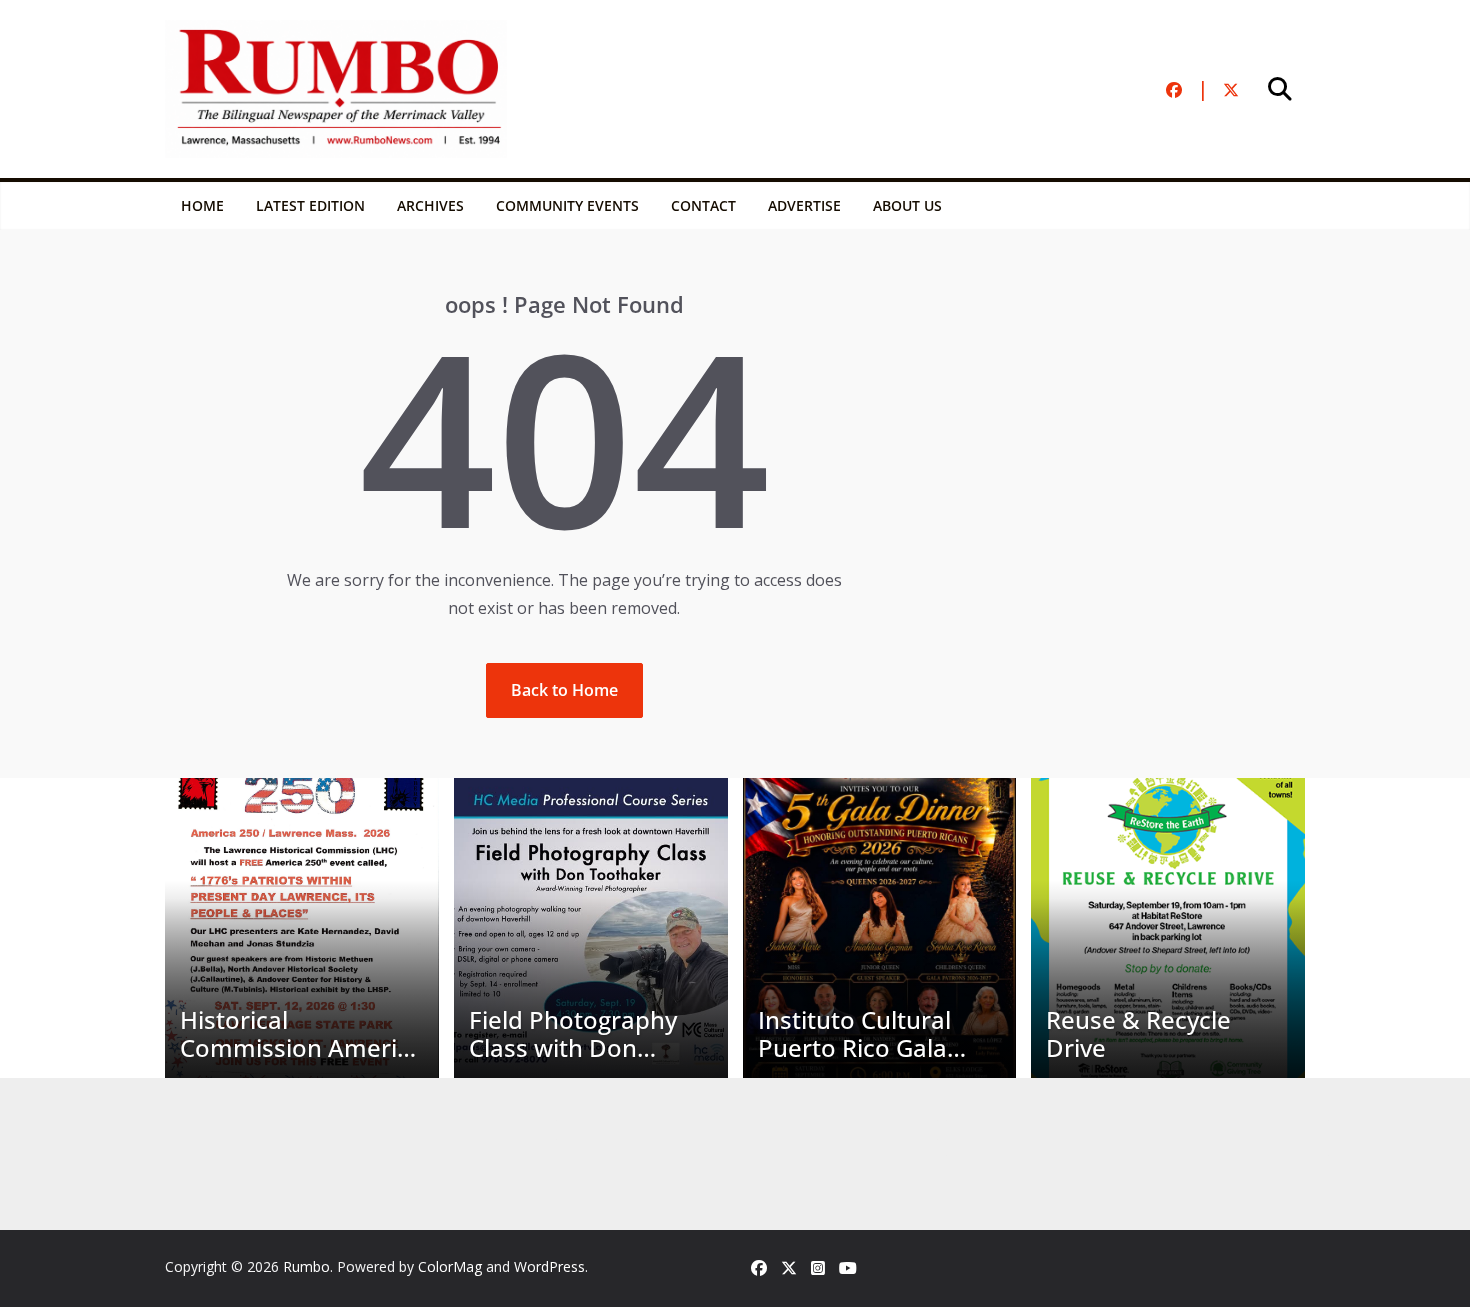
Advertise (804, 205)
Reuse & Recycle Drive (1138, 1035)
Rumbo (306, 1266)
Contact (703, 205)
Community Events (567, 205)
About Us (907, 205)
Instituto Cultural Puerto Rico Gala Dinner (854, 1035)
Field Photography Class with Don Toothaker (573, 1035)
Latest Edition (310, 205)
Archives (430, 205)
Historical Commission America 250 (301, 1035)
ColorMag (450, 1266)
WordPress (549, 1266)
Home (202, 205)
